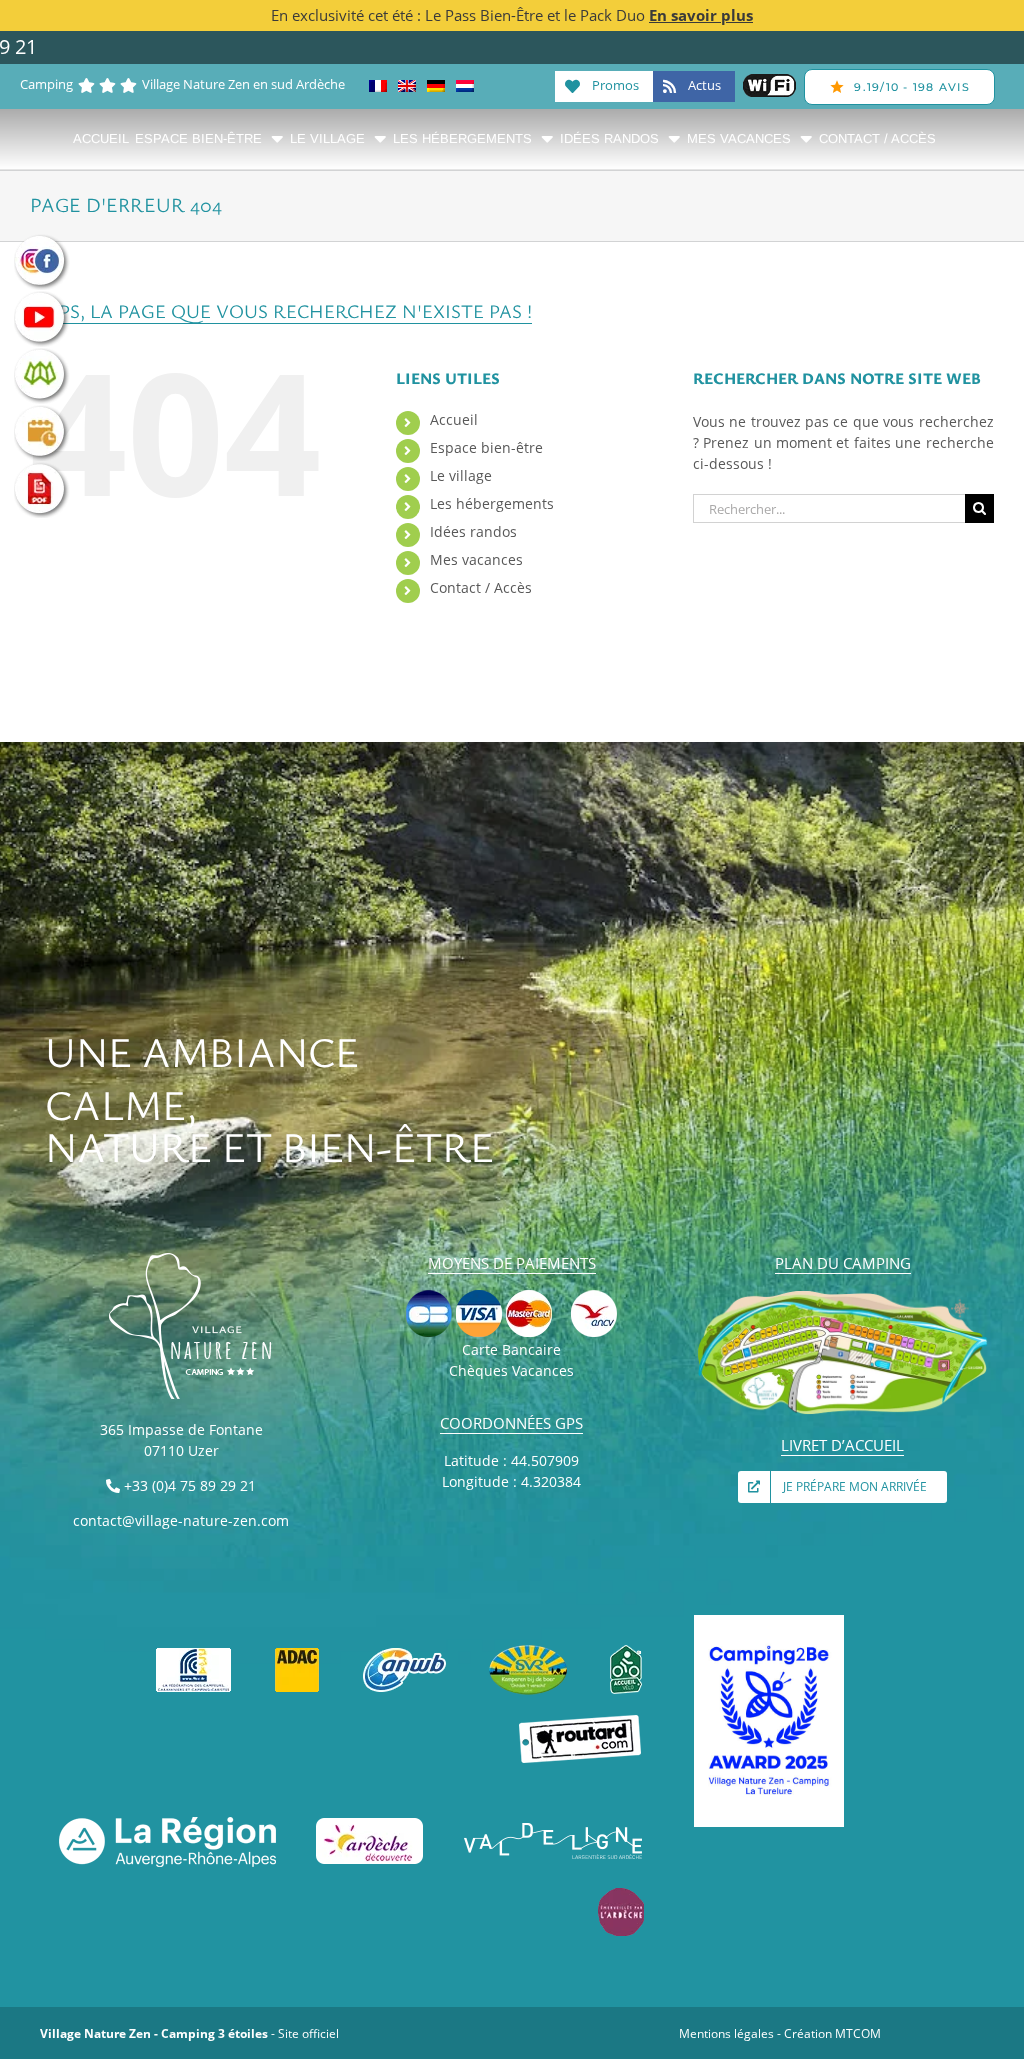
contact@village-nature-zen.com (181, 1520)
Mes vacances (476, 559)
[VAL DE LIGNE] (554, 1823)
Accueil (454, 419)
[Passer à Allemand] (436, 86)
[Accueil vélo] (626, 1651)
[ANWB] (405, 1651)
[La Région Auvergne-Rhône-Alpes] (167, 1823)
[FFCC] (194, 1651)
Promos (614, 85)
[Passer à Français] (378, 86)
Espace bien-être (486, 447)
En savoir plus (701, 15)
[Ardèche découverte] (369, 1823)
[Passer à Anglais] (407, 86)
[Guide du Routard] (581, 1721)
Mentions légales (726, 2033)
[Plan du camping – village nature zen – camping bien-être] (842, 1295)
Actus (703, 85)
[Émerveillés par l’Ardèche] (621, 1893)
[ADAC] (297, 1651)
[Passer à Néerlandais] (465, 86)
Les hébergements (492, 503)
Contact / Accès (481, 587)
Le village (461, 475)
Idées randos (473, 531)
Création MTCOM (832, 2033)
